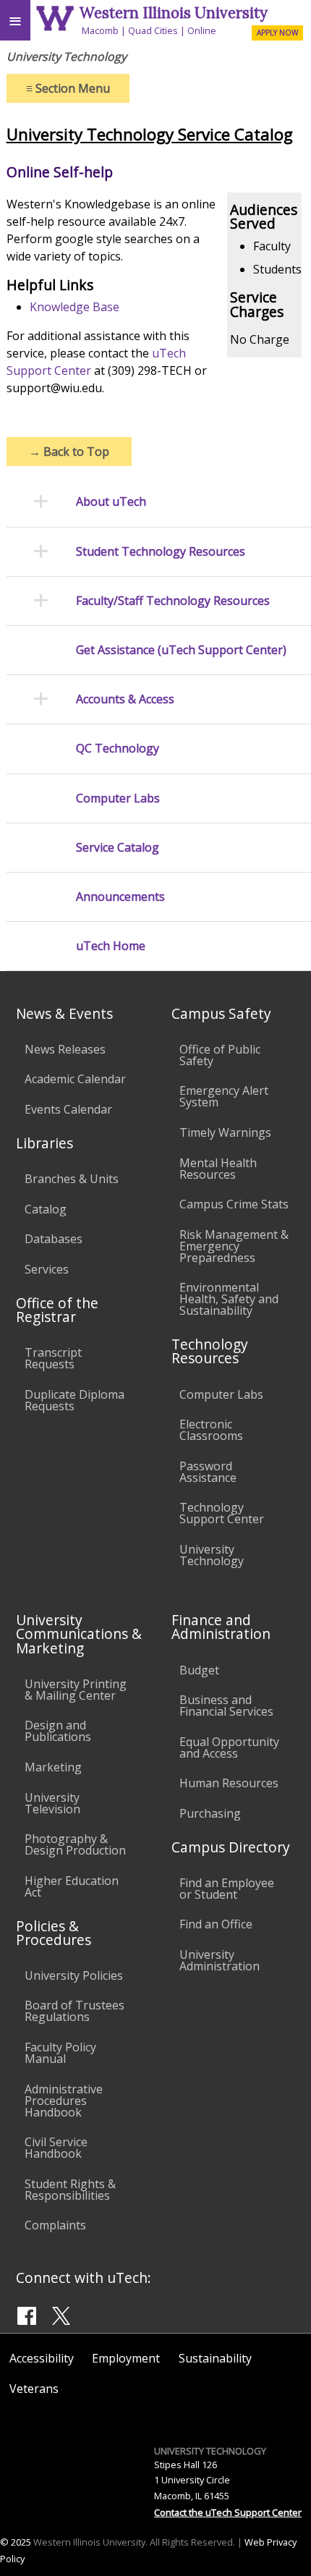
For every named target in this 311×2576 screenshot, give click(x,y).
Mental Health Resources (218, 1169)
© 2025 (16, 2542)
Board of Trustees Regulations (74, 2011)
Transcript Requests (53, 1358)
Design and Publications (58, 1731)
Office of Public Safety (220, 1055)
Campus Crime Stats (234, 1204)
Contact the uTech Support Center (228, 2512)
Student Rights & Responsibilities (70, 2190)
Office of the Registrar (57, 1310)
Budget (199, 1670)
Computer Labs (118, 798)
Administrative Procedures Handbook (64, 2101)
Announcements (120, 897)
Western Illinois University (174, 13)
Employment (126, 2358)
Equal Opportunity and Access (229, 1747)
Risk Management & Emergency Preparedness (234, 1246)
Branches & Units (72, 1179)
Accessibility (42, 2358)
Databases (54, 1239)
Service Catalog (118, 848)
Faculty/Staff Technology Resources (173, 601)
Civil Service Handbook (56, 2148)
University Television (52, 1803)
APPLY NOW (277, 33)
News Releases (65, 1049)
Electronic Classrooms (211, 1430)
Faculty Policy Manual (60, 2053)
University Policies (74, 1975)
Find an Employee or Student (227, 1889)
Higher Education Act (72, 1886)
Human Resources (229, 1783)
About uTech (111, 502)
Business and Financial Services (226, 1706)
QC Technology (118, 749)
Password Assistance (208, 1472)
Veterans (34, 2389)
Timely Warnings (225, 1132)
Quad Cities (153, 30)
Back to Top (69, 452)
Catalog (46, 1209)
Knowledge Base (74, 307)
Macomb (100, 30)
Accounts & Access (125, 699)
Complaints (55, 2225)
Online (202, 30)
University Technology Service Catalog (150, 134)
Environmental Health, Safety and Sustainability (229, 1299)
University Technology (212, 1555)
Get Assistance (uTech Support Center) (181, 650)
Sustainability (215, 2358)
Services (47, 1269)
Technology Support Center (222, 1513)
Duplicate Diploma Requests (74, 1400)
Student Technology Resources (161, 552)
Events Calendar (68, 1109)
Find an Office (216, 1924)
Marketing (53, 1767)
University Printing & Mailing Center (76, 1690)
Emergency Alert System (224, 1096)
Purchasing (210, 1813)
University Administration (220, 1960)
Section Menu (68, 88)
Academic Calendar (75, 1079)
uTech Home (111, 946)
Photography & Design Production (75, 1844)
